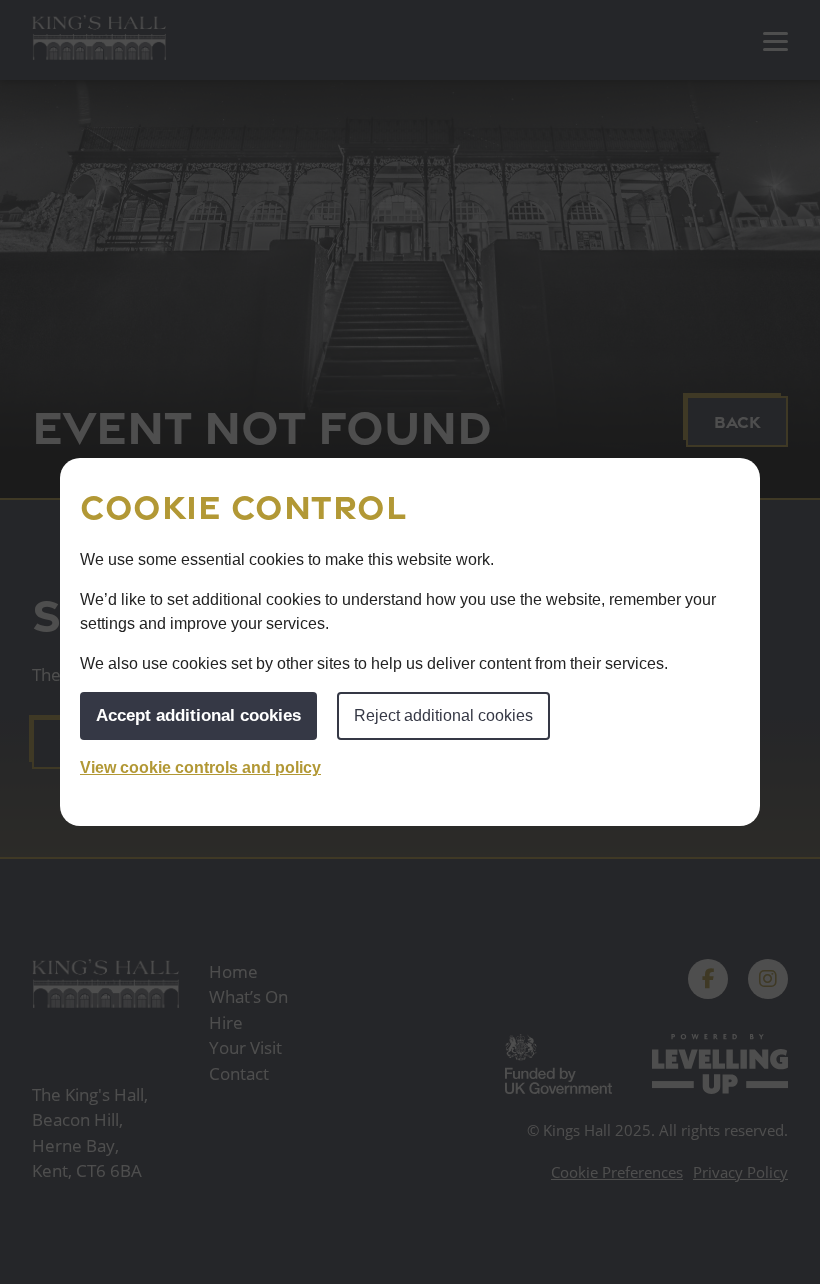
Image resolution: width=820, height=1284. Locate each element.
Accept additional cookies (198, 715)
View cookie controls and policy (200, 767)
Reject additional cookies (443, 715)
